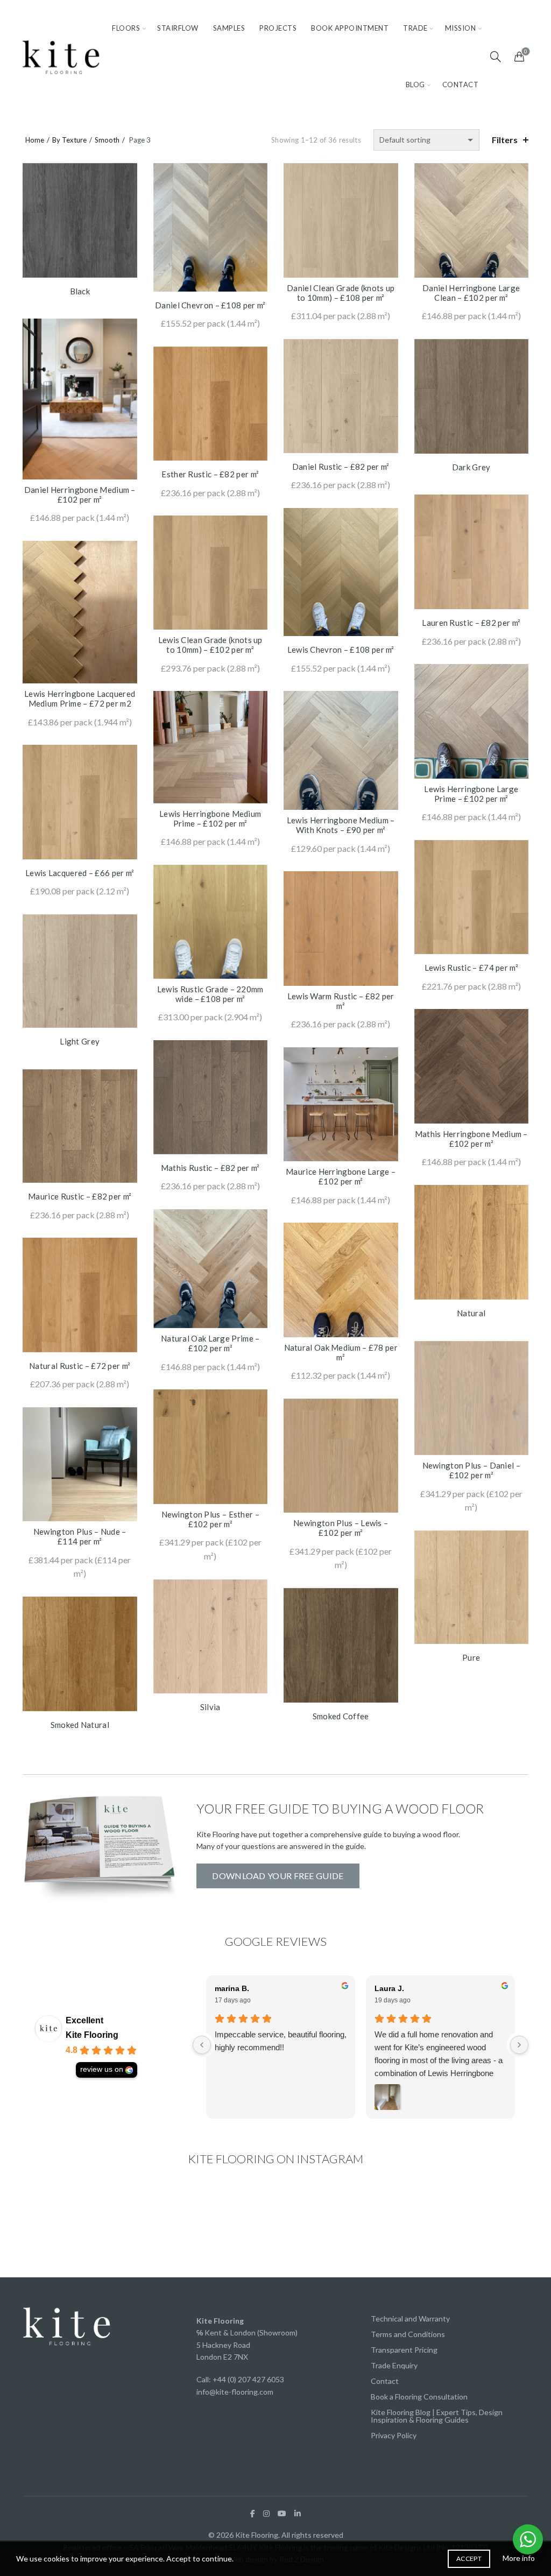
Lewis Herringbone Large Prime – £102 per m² (471, 794)
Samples (229, 28)
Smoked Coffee (341, 1716)
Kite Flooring (92, 2035)
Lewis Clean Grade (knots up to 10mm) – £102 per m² (210, 645)
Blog (415, 84)
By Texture (69, 140)
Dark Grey (471, 467)
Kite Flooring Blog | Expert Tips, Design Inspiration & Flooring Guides (437, 2416)
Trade (415, 28)
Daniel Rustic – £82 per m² (341, 467)
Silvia (210, 1707)
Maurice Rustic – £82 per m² (80, 1196)
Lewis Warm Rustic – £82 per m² (341, 1001)
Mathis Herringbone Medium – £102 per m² (471, 1139)
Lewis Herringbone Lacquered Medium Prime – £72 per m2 (80, 698)
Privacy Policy (394, 2435)
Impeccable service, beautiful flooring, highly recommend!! (281, 2041)
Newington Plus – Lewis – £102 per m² (341, 1528)
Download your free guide (278, 1876)
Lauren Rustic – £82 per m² (471, 623)
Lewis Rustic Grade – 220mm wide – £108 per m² (210, 994)
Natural (471, 1313)
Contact (461, 84)
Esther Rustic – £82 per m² (210, 474)
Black (80, 291)
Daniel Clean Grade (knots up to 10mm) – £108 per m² (341, 293)
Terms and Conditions (408, 2334)
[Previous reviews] (202, 2045)
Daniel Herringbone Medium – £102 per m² (80, 495)
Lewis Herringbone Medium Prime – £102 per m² (210, 818)
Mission (461, 28)
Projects (278, 28)
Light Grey (80, 1041)
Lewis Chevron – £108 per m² (341, 650)
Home (35, 140)
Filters (505, 140)
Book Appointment (350, 28)
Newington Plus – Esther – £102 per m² (211, 1519)
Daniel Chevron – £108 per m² (210, 305)
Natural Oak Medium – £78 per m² (341, 1352)
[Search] (496, 57)
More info (519, 2558)
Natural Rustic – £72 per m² (80, 1366)
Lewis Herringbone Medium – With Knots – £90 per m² (341, 825)
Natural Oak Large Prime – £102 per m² (210, 1343)
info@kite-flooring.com (235, 2392)
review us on (102, 2069)
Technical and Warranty (410, 2319)
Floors (126, 28)
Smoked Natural (80, 1725)
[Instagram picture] (62, 2226)
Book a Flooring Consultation (419, 2397)
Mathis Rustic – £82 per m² (210, 1168)
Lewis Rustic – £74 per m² (472, 968)
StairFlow (178, 28)
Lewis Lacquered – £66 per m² (80, 873)
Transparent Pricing (404, 2350)
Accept (469, 2559)
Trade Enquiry (394, 2365)
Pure (471, 1657)
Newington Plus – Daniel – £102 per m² (472, 1470)
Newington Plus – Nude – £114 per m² (80, 1536)
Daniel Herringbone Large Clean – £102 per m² (471, 293)
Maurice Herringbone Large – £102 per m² (341, 1176)
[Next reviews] (519, 2045)
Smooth (107, 140)
